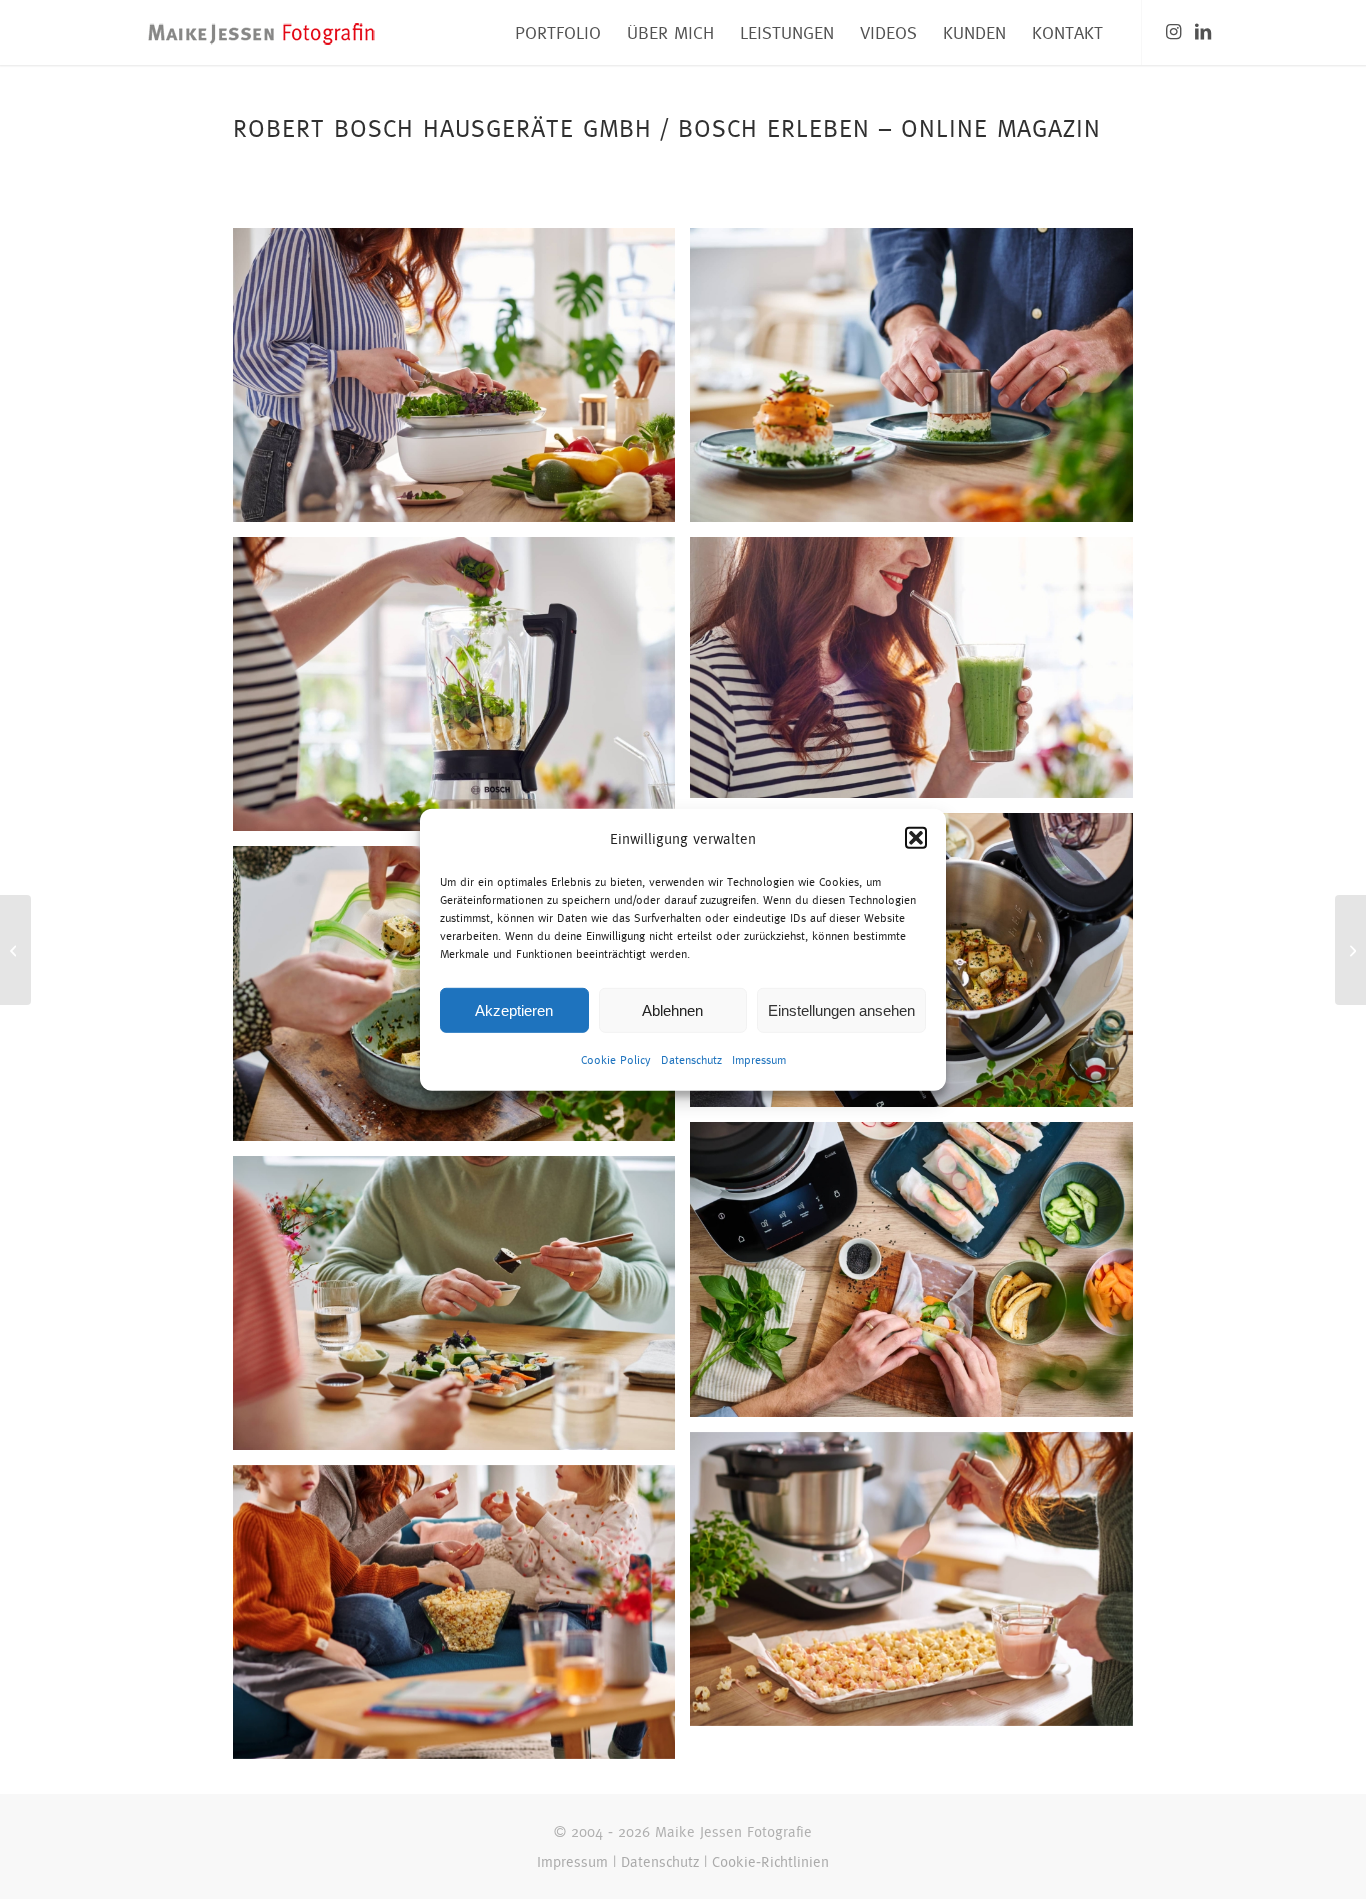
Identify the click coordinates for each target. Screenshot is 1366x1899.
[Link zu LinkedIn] (1203, 32)
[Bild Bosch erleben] (461, 382)
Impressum (759, 1060)
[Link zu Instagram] (1173, 32)
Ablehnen (672, 1010)
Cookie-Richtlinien (770, 1861)
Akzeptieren (514, 1010)
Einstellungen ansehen (841, 1010)
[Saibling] (15, 950)
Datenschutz (691, 1060)
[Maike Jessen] (261, 32)
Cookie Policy (616, 1060)
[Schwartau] (1350, 950)
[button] (916, 838)
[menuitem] (558, 32)
